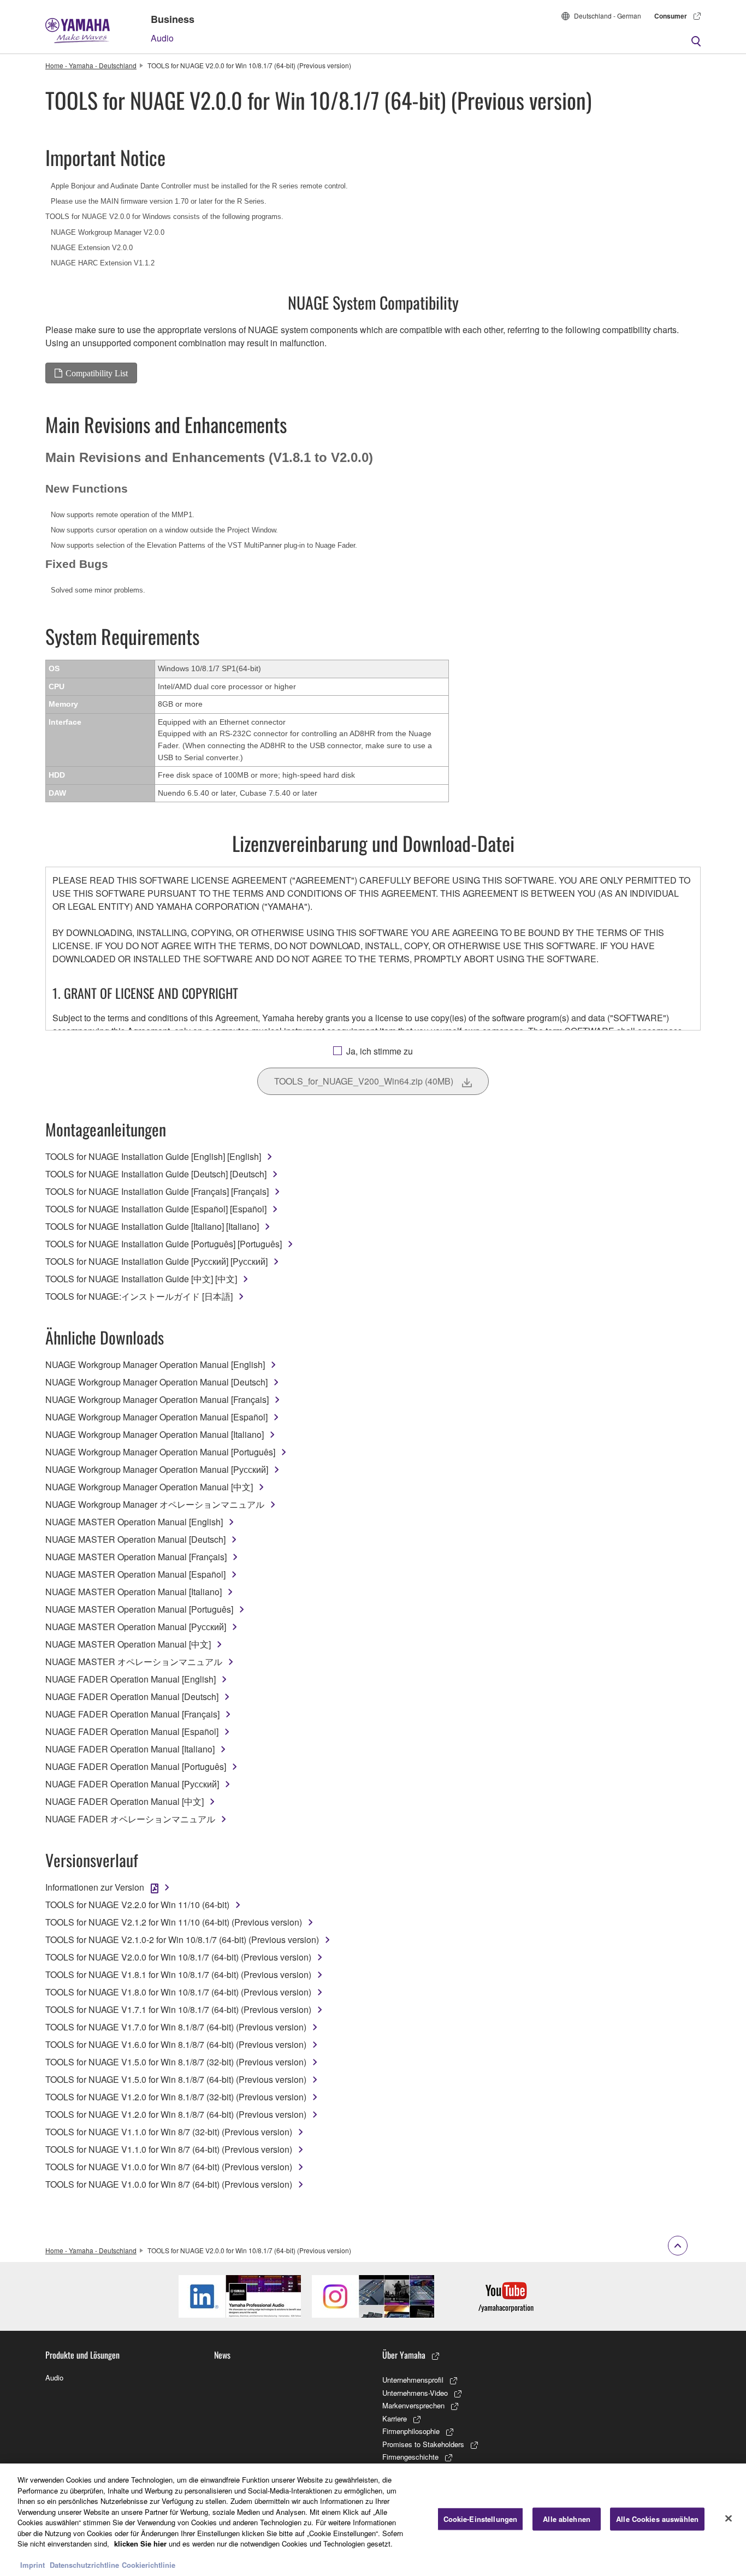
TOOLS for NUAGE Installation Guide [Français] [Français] (157, 1191)
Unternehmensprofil (413, 2380)
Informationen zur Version (95, 1887)
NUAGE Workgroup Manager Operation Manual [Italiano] (155, 1434)
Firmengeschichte (410, 2457)
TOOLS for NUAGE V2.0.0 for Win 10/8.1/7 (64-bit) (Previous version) (178, 1957)
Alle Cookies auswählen (657, 2519)
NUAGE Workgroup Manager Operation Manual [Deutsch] (156, 1382)
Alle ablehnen (567, 2519)
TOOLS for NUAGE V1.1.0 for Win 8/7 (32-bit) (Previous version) (169, 2132)
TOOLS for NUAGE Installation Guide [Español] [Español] (156, 1209)
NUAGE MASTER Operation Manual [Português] (139, 1609)
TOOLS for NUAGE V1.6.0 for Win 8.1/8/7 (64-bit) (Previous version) (176, 2044)
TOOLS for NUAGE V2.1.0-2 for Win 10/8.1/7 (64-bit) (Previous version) (182, 1940)
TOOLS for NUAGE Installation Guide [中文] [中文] (141, 1279)
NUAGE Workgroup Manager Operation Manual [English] (155, 1364)
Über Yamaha (404, 2355)
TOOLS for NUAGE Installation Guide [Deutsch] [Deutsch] (156, 1174)
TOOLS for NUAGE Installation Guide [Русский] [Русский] (156, 1261)
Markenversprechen (413, 2405)
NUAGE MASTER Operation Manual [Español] (135, 1574)
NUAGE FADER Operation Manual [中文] (125, 1801)
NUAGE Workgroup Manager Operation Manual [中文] (149, 1487)
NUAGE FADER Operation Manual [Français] (132, 1714)
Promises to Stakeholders (423, 2444)
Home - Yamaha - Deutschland (91, 65)
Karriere (395, 2418)
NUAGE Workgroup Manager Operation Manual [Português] (160, 1452)
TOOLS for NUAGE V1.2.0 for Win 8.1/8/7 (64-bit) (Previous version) (176, 2114)
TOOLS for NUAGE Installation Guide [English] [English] (153, 1156)
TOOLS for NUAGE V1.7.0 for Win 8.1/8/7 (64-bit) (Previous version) (176, 2027)
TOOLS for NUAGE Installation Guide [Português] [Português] (164, 1244)
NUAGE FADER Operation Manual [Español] (132, 1731)
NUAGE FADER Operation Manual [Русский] (132, 1784)
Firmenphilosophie (411, 2431)
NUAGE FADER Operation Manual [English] (131, 1679)
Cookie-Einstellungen (481, 2519)
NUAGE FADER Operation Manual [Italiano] (130, 1749)
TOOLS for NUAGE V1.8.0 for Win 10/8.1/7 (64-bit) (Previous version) (178, 1992)
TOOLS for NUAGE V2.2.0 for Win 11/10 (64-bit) (137, 1905)
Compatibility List (97, 373)
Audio (162, 38)
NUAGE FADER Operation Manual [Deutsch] (132, 1696)
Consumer (671, 16)
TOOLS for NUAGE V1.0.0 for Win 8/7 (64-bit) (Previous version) (169, 2167)
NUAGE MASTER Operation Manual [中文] (128, 1644)
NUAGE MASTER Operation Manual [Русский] (136, 1627)
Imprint (32, 2565)
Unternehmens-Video (415, 2393)
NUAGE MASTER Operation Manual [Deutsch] (135, 1539)
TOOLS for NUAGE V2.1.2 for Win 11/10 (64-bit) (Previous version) (174, 1922)
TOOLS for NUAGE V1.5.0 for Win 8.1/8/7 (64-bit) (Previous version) (176, 2079)
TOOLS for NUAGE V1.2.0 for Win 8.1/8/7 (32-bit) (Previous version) (176, 2097)
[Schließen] (729, 2519)
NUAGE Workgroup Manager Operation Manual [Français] (157, 1399)
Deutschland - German (608, 16)
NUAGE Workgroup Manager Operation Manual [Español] (156, 1417)
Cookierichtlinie (149, 2565)
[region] (373, 2520)
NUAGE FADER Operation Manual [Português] (136, 1766)
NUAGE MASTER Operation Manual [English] (134, 1522)
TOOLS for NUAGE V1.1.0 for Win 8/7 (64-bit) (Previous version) (169, 2149)
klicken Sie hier (140, 2544)
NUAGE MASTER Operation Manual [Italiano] (134, 1592)
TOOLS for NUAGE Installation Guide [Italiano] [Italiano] (152, 1226)
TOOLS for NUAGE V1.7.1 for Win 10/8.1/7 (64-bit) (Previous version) (178, 2009)
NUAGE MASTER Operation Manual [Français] (136, 1557)
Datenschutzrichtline (84, 2565)
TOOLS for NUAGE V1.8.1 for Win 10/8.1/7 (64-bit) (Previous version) (178, 1974)
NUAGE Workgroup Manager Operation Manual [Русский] (157, 1469)
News (222, 2355)
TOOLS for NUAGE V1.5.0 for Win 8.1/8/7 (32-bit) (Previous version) (176, 2062)
